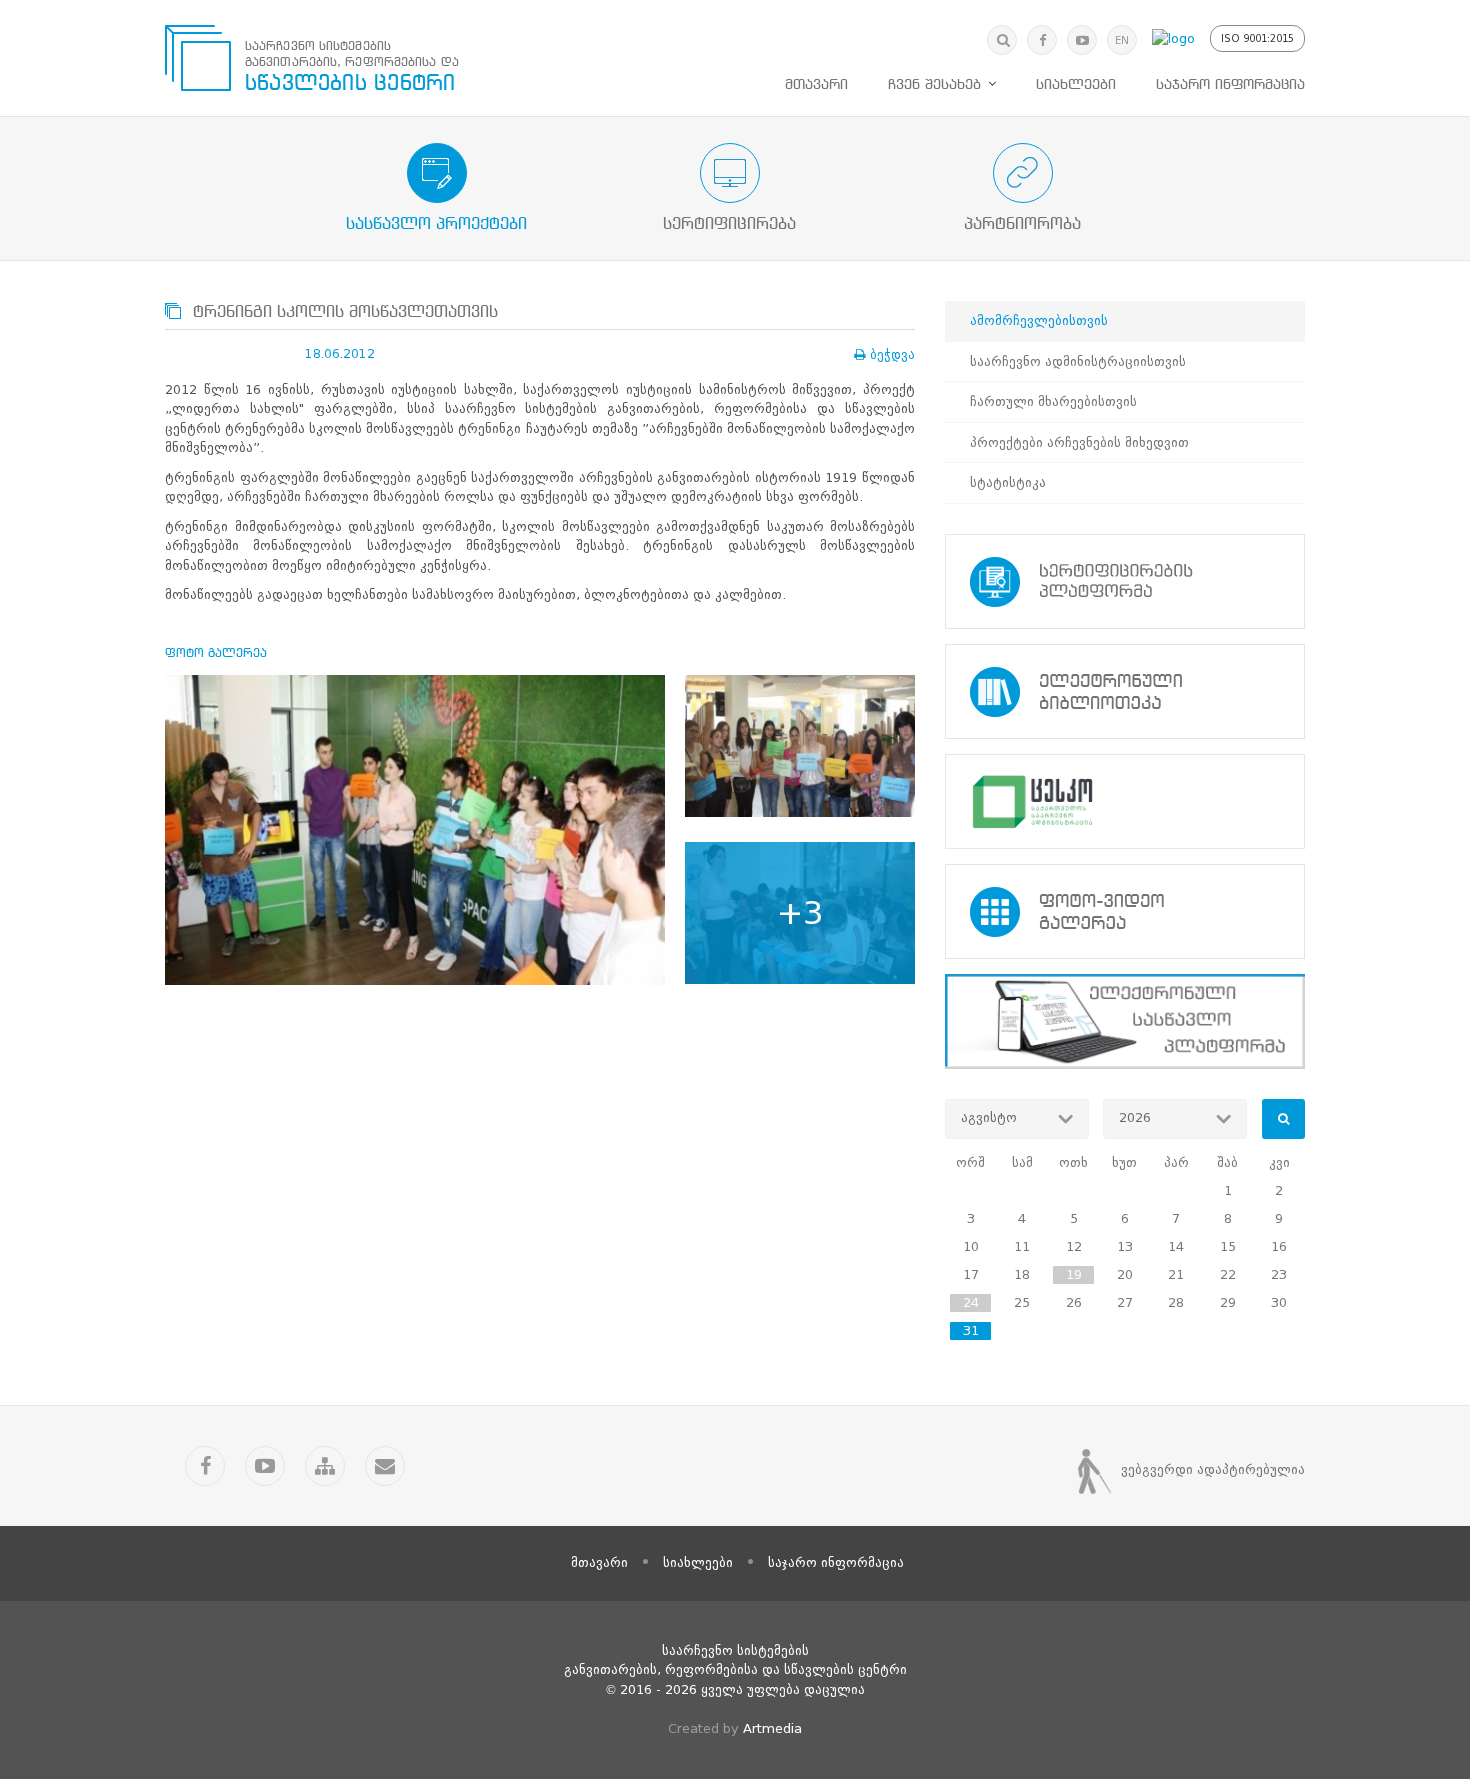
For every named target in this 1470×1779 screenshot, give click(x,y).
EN (1122, 40)
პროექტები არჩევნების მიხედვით (1079, 442)
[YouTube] (1082, 40)
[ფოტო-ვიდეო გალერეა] (1125, 911)
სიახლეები (1076, 85)
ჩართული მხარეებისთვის (1053, 401)
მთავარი (816, 85)
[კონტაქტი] (385, 1466)
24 (971, 1302)
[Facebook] (1042, 40)
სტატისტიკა (1008, 482)
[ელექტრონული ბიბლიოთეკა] (1125, 691)
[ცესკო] (1125, 801)
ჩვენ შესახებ (934, 85)
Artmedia (772, 1728)
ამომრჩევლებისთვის (1039, 320)
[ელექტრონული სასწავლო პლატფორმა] (1125, 1021)
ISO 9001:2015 (1257, 38)
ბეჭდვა (892, 354)
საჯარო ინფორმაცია (1230, 85)
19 (1074, 1274)
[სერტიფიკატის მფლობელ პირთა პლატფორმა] (1125, 581)
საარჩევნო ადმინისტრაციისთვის (1078, 361)
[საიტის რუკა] (325, 1466)
